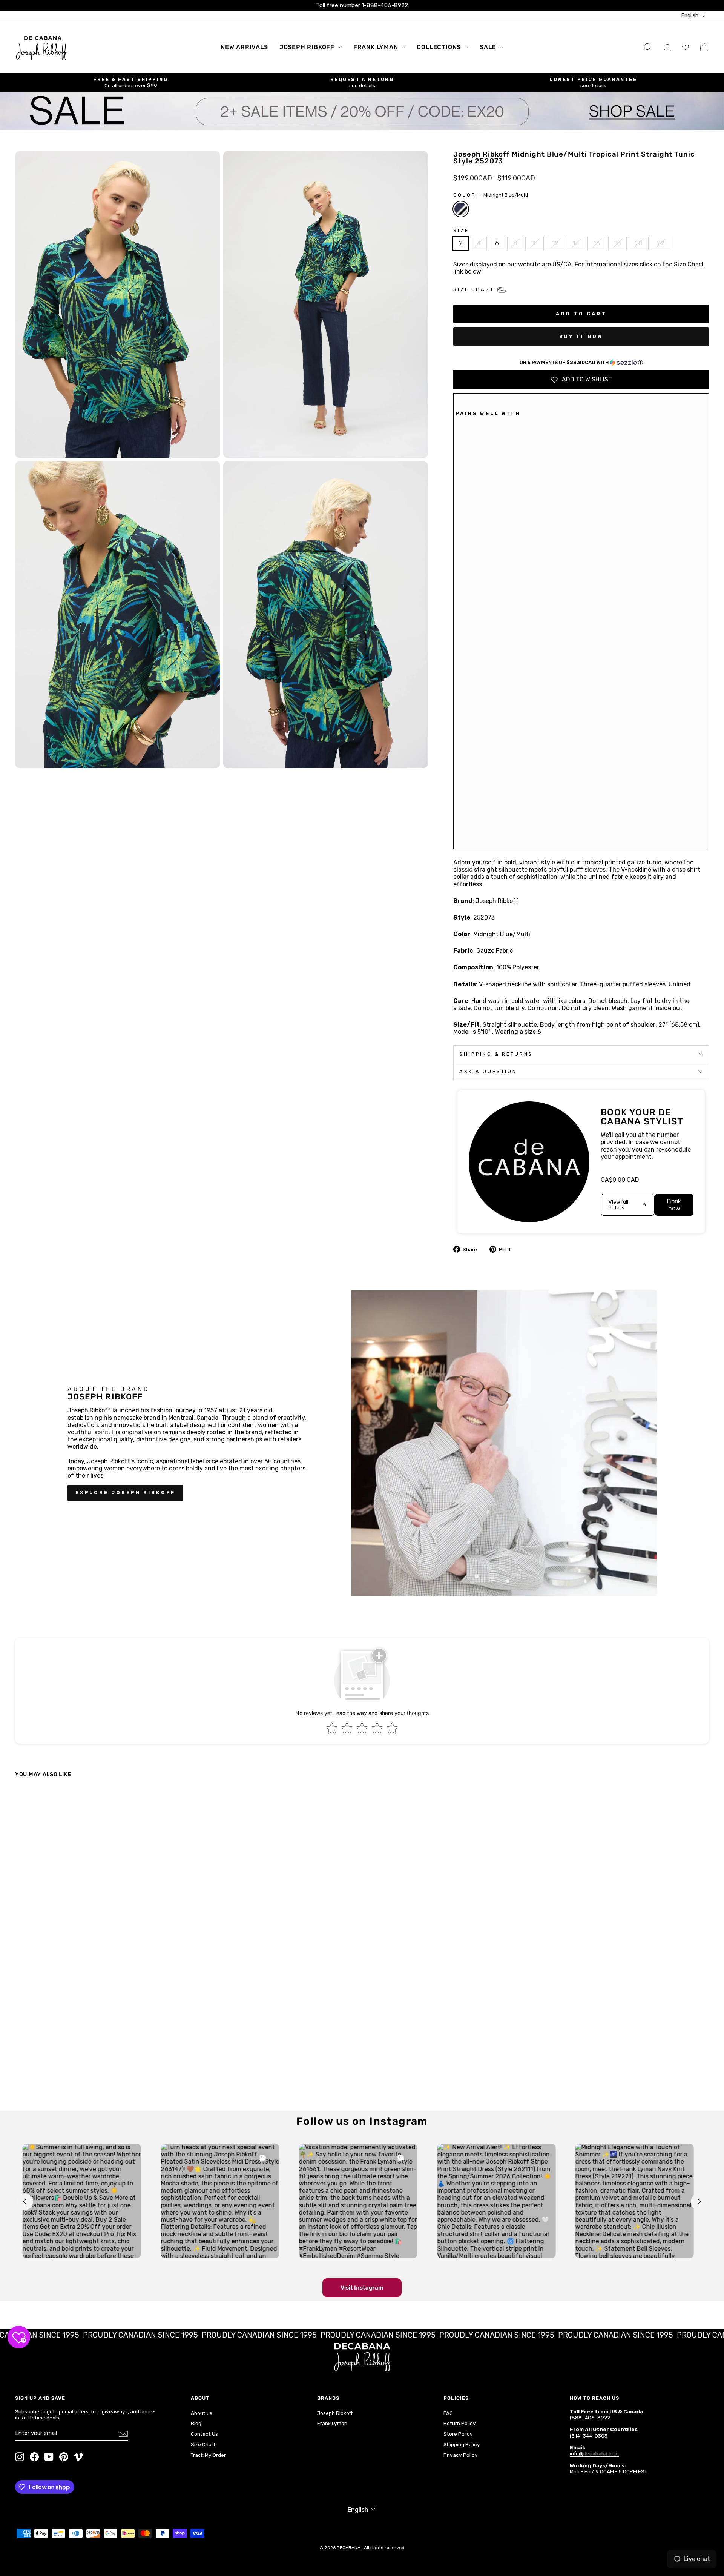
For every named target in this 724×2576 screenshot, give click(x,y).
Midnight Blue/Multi (461, 209)
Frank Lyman (377, 47)
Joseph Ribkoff (308, 47)
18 (617, 243)
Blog (196, 2423)
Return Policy (460, 2423)
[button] (581, 363)
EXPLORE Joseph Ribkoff (125, 1493)
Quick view (99, 2039)
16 (597, 243)
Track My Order (208, 2455)
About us (202, 2413)
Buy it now (581, 336)
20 (639, 243)
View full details (618, 1205)
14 (576, 243)
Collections (440, 47)
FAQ (448, 2413)
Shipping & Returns (496, 1054)
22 (661, 243)
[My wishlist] (686, 47)
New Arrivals (244, 47)
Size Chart (203, 2444)
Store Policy (458, 2434)
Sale (489, 47)
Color (491, 195)
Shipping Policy (462, 2444)
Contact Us (204, 2434)
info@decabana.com (594, 2453)
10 (535, 243)
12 (555, 243)
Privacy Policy (461, 2455)
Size (461, 230)
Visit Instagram (362, 2288)
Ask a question (488, 1071)
